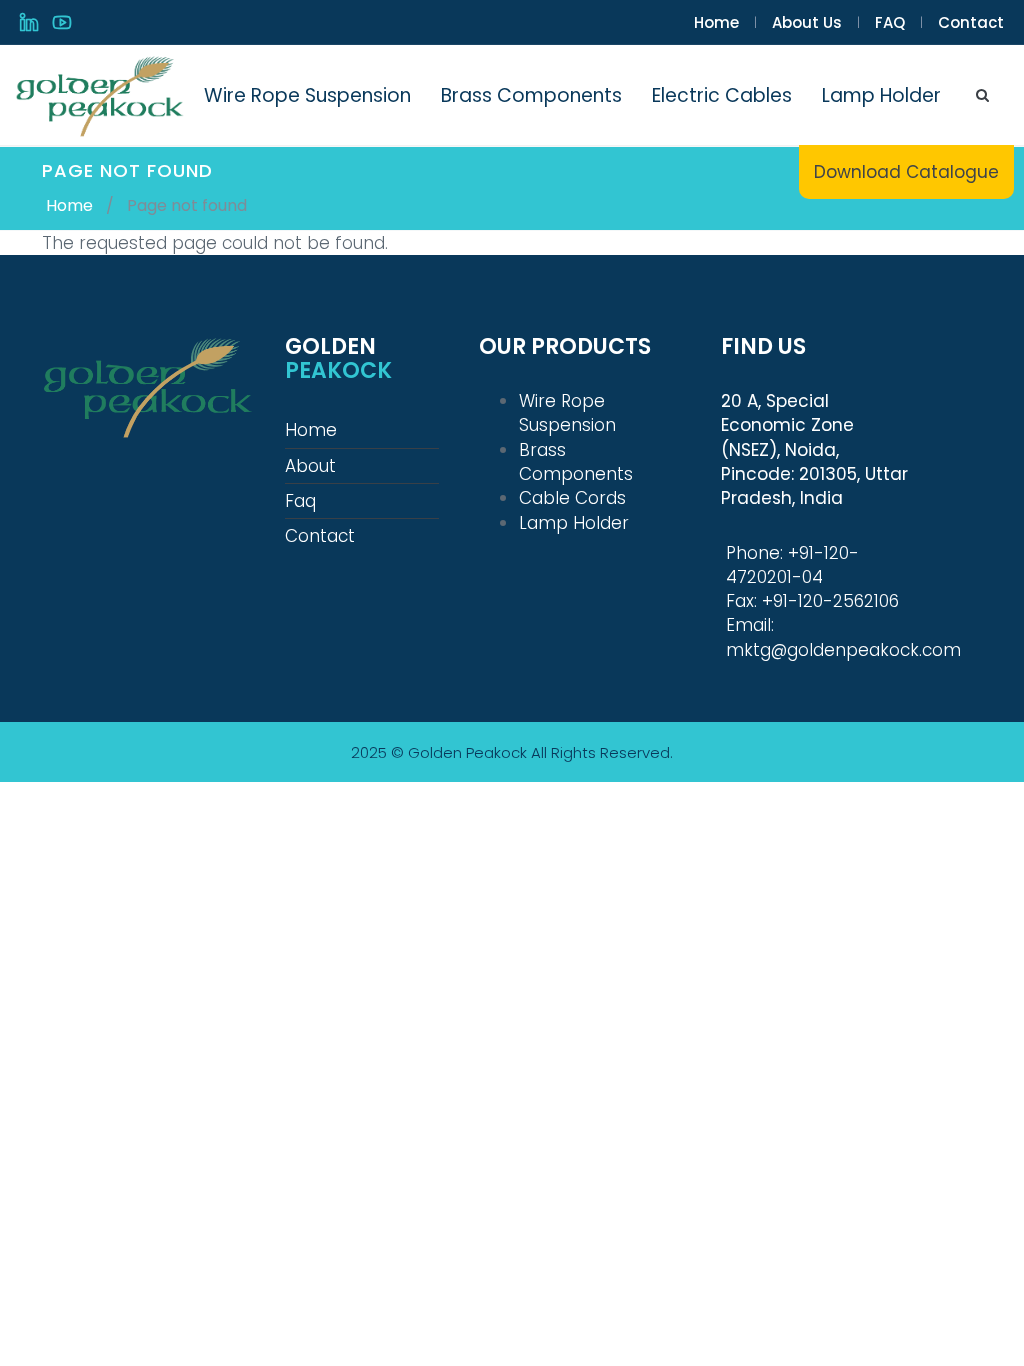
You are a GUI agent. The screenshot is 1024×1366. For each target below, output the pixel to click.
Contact (971, 22)
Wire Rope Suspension (307, 95)
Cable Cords (572, 498)
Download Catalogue (906, 172)
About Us (807, 22)
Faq (300, 501)
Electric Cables (722, 95)
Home (716, 22)
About (310, 466)
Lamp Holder (881, 95)
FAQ (890, 22)
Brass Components (531, 95)
